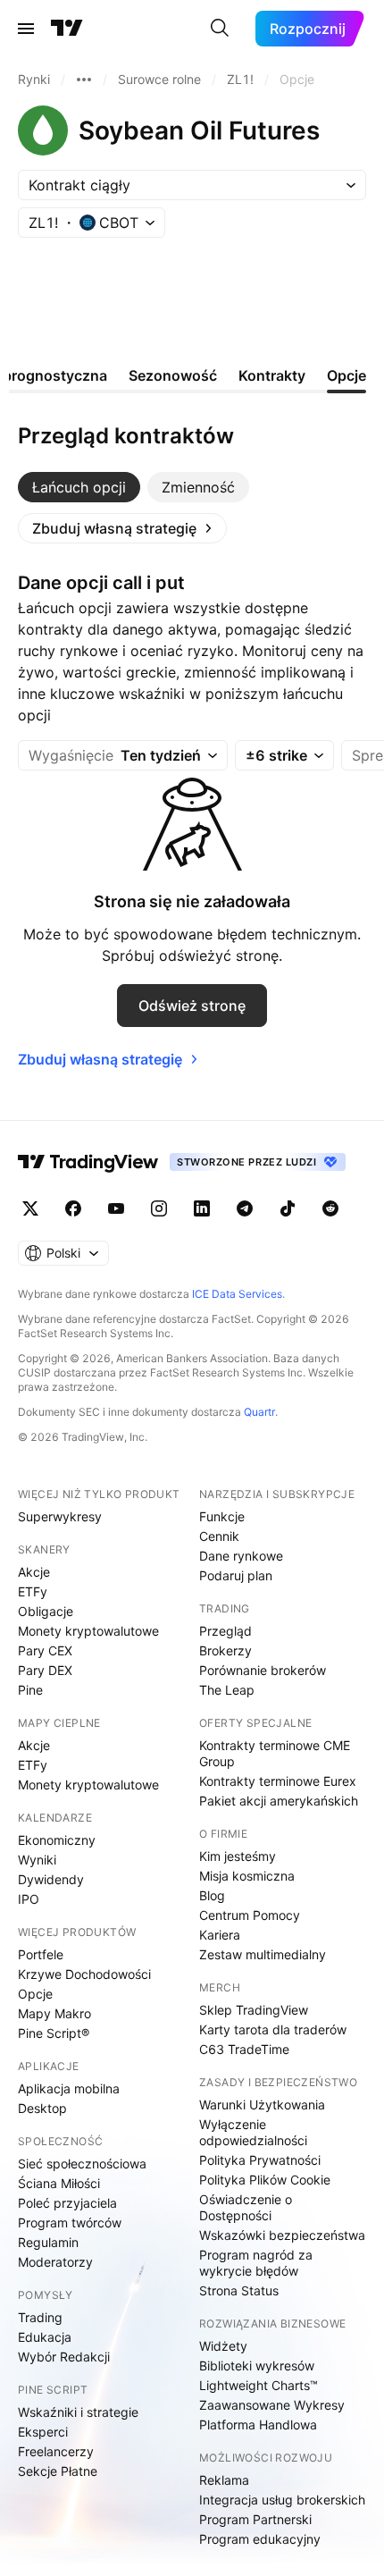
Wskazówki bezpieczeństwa (282, 2235)
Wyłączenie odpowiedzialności (253, 2132)
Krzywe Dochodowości (84, 1974)
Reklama (224, 2480)
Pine (30, 1690)
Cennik (219, 1536)
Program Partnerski (255, 2519)
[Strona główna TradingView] (67, 29)
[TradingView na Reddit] (330, 1208)
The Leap (227, 1690)
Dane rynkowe (241, 1556)
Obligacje (46, 1611)
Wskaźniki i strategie (78, 2412)
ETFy (33, 1591)
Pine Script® (54, 2033)
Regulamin (48, 2242)
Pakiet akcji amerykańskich (279, 1801)
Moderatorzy (55, 2262)
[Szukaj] (220, 29)
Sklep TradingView (254, 2010)
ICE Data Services (237, 1294)
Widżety (223, 2346)
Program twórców (70, 2222)
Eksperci (43, 2432)
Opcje (35, 1994)
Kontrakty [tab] (272, 375)
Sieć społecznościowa (82, 2164)
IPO (29, 1899)
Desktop (42, 2108)
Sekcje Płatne (58, 2471)
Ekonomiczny (57, 1840)
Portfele (41, 1954)
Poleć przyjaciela (67, 2203)
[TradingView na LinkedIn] (202, 1208)
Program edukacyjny (260, 2539)
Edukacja (45, 2337)
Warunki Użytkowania (262, 2105)
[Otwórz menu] (26, 29)
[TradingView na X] (30, 1208)
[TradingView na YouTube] (116, 1208)
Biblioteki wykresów (257, 2366)
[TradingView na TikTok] (288, 1208)
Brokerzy (225, 1650)
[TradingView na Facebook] (73, 1208)
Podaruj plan (236, 1575)
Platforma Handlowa (258, 2424)
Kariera (220, 1935)
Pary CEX (45, 1650)
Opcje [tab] (346, 375)
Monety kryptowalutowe (88, 1631)
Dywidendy (51, 1879)
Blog (212, 1895)
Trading (40, 2317)
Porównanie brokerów (263, 1670)
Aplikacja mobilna (69, 2088)
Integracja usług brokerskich (282, 2500)
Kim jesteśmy (238, 1856)
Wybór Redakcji (64, 2357)
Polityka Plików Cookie (265, 2180)
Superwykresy (60, 1516)
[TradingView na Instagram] (159, 1208)
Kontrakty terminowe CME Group (275, 1753)
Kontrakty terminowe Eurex (278, 1781)
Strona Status (239, 2290)
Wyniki (37, 1860)
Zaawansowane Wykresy (272, 2405)
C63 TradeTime (244, 2049)
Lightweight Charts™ (259, 2385)
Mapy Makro (54, 2013)
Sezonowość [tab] (173, 375)
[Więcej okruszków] (84, 80)
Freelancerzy (56, 2451)
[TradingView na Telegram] (245, 1208)
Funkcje (222, 1516)
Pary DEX (45, 1670)
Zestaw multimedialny (263, 1954)
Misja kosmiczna (247, 1876)
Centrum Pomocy (250, 1915)
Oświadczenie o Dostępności (246, 2207)
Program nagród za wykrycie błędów (256, 2263)
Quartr (259, 1412)
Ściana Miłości (59, 2183)
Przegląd (225, 1631)
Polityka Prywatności (260, 2160)
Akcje (34, 1572)
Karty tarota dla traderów (273, 2029)
